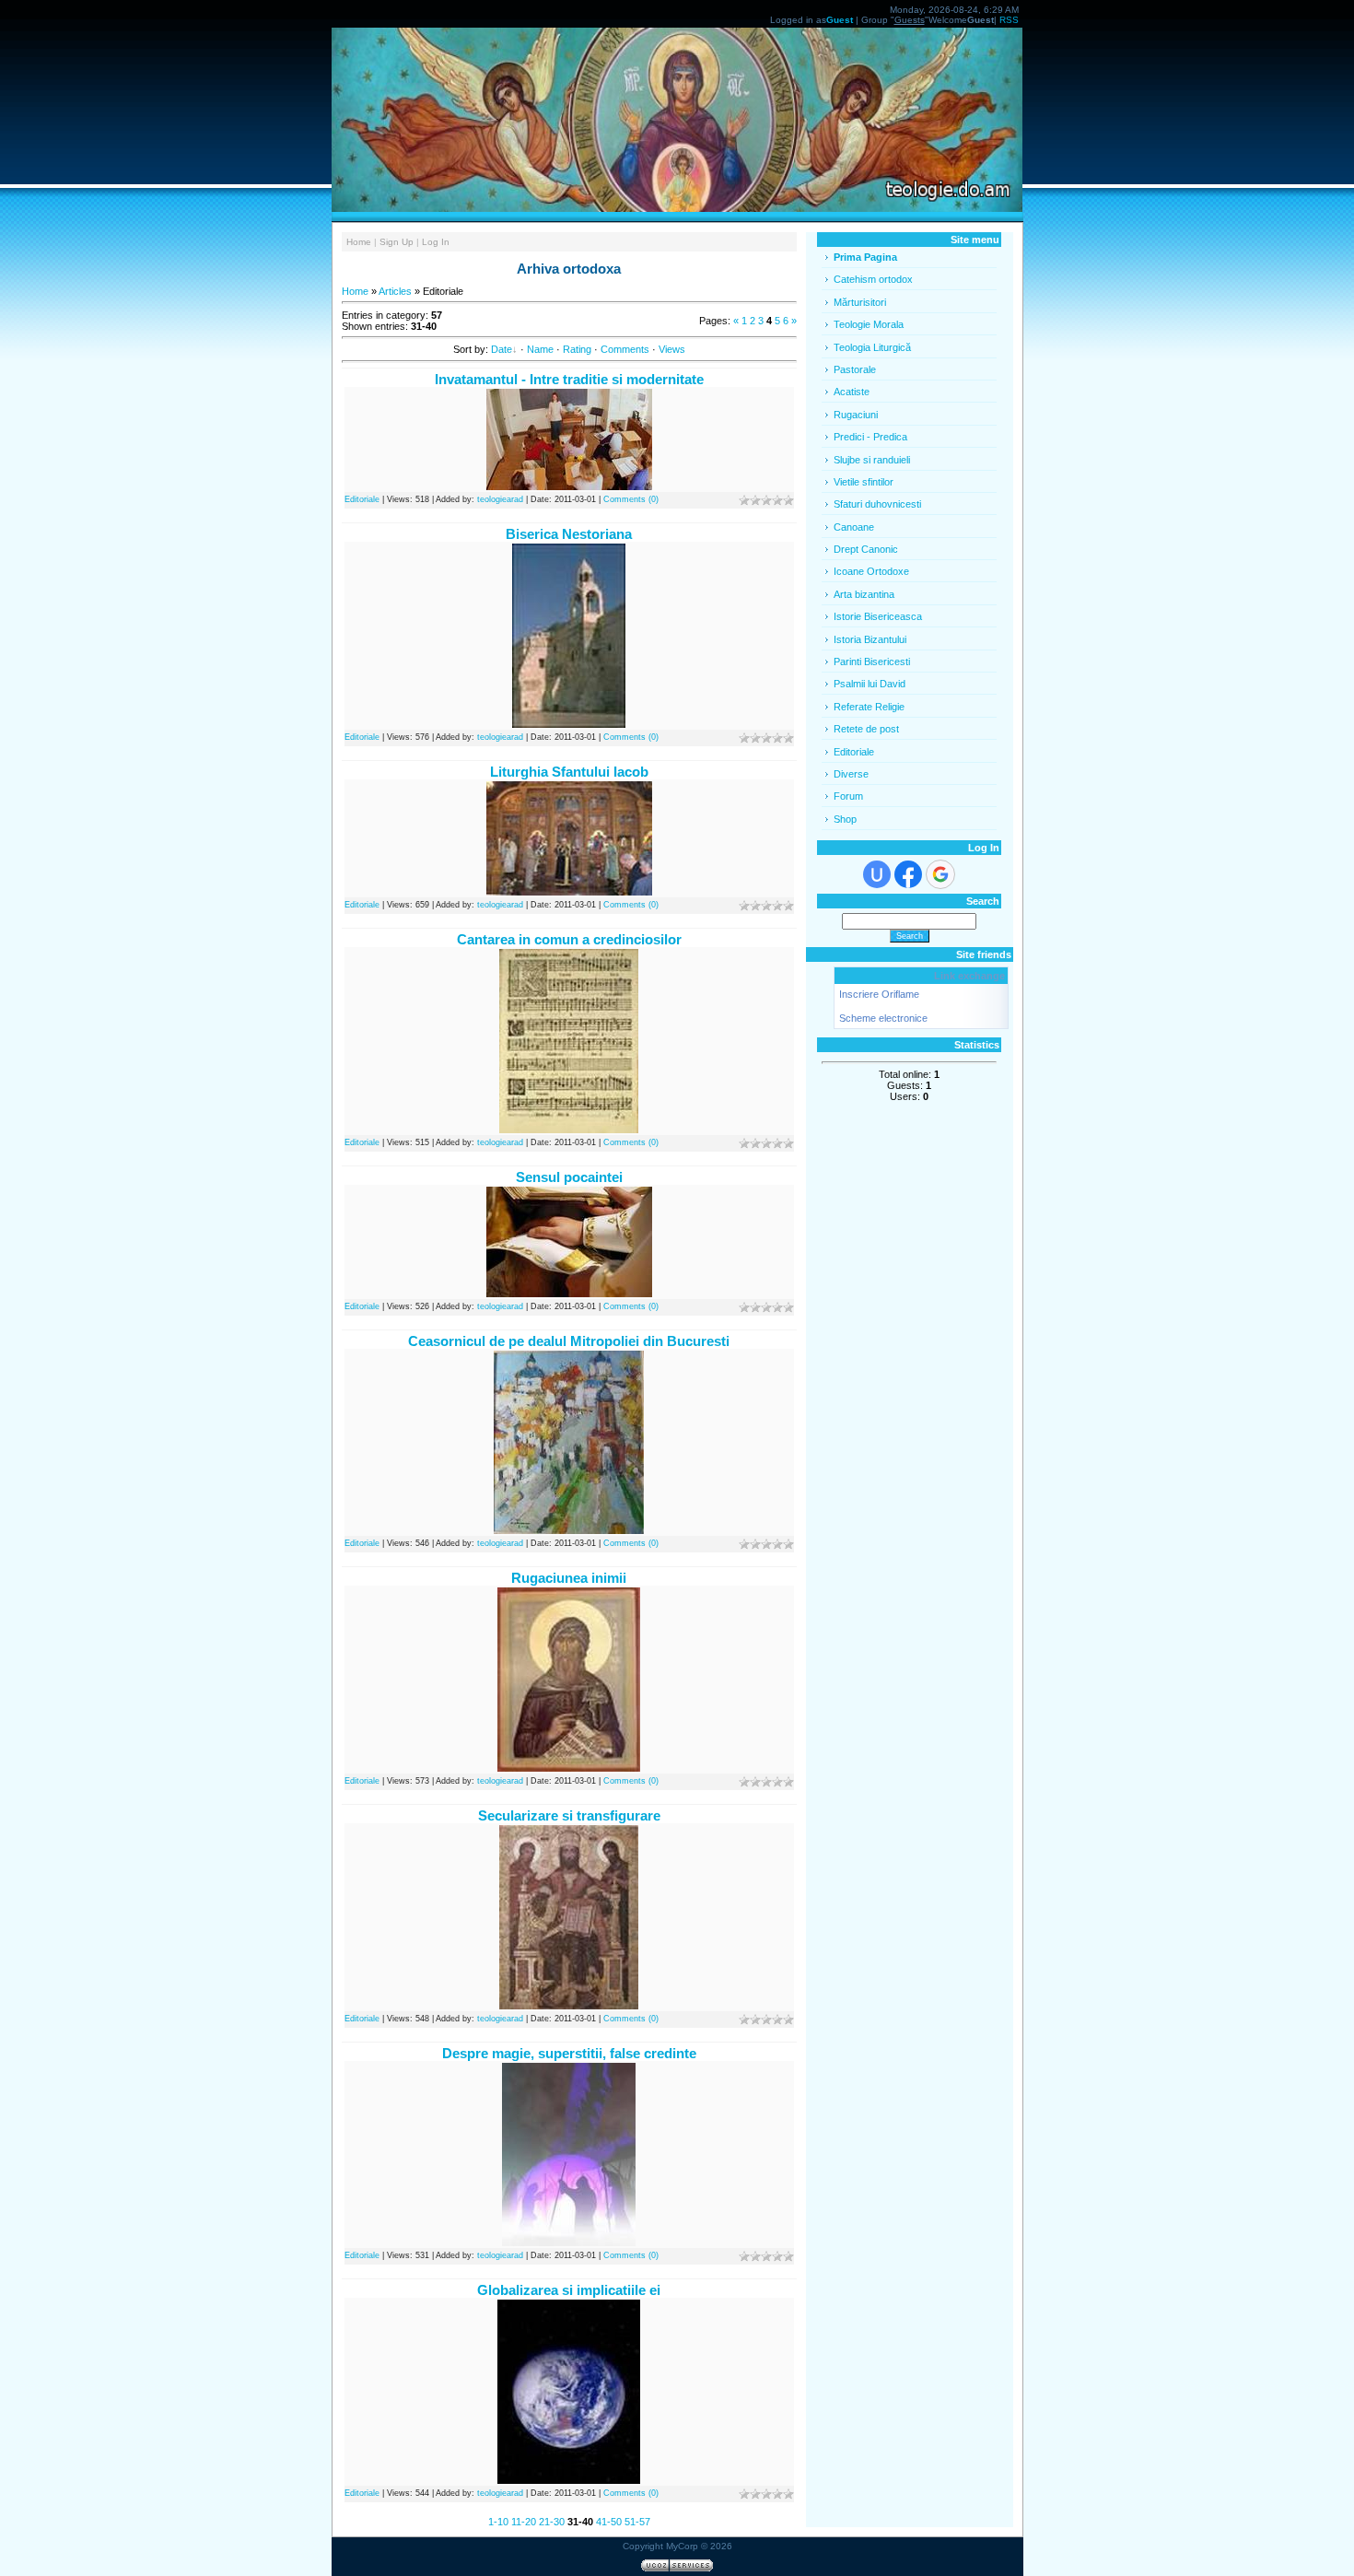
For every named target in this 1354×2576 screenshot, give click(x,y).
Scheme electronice (883, 1018)
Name (540, 349)
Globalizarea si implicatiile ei (569, 2290)
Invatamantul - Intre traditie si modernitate (569, 379)
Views (672, 349)
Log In (436, 242)
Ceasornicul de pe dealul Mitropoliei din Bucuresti (569, 1341)
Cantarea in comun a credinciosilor (569, 939)
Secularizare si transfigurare (569, 1815)
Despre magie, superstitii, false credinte (569, 2053)
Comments (625, 349)
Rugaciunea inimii (569, 1578)
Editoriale (362, 499)
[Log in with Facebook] (908, 874)
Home (359, 242)
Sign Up (397, 242)
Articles (395, 291)
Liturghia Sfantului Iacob (569, 772)
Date (502, 349)
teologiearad (500, 499)
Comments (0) (631, 499)
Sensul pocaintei (569, 1177)
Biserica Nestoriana (569, 534)
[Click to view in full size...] (569, 724)
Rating (577, 349)
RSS (1009, 20)
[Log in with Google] (940, 874)
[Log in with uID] (877, 874)
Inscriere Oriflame (879, 994)
